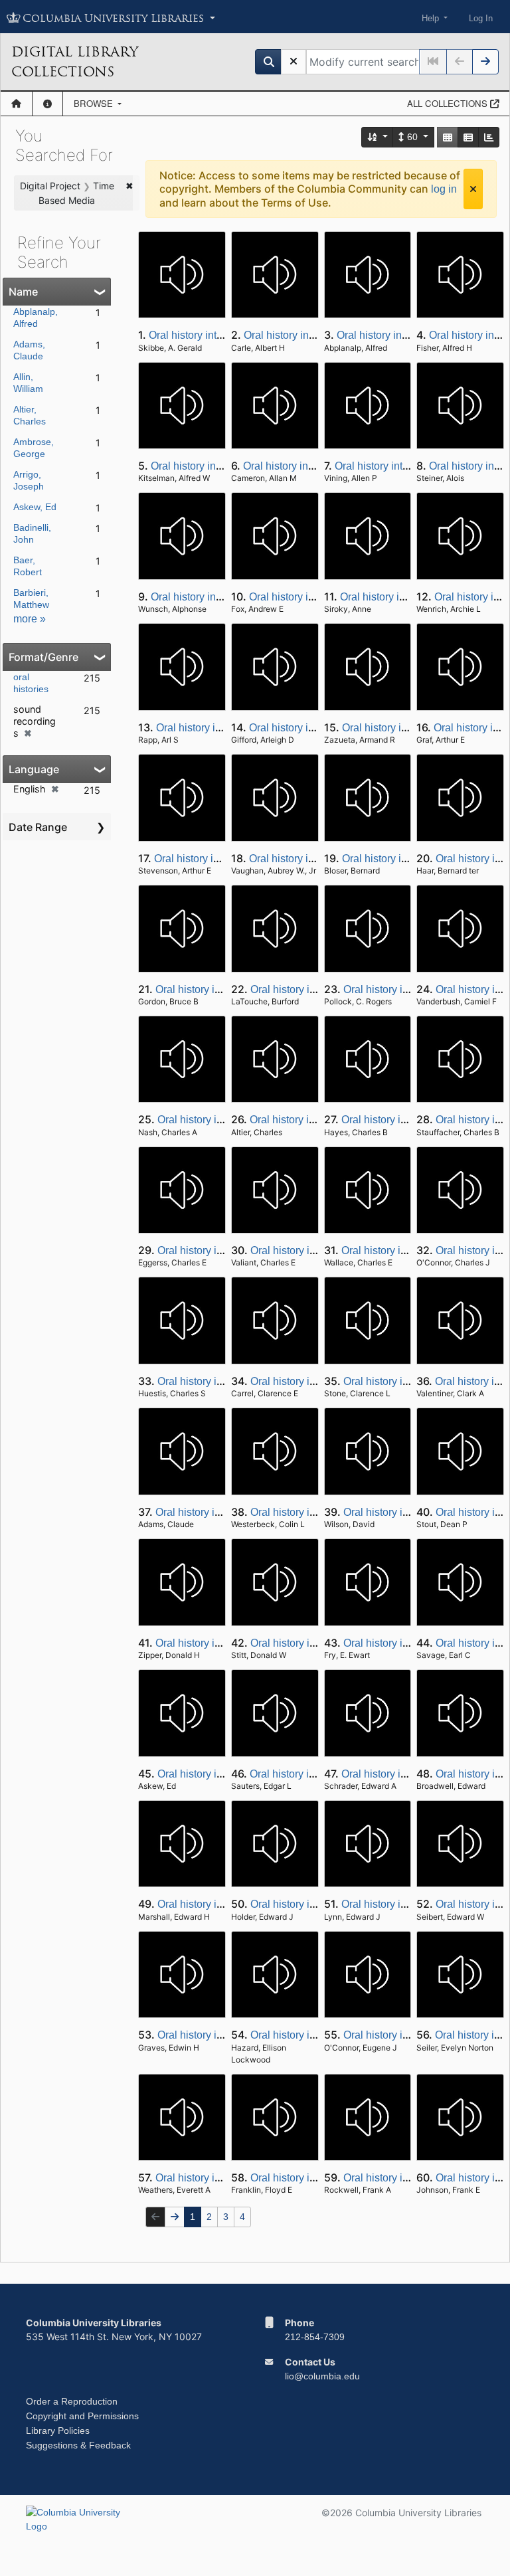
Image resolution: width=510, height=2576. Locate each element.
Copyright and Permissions (82, 2416)
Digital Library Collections (75, 62)
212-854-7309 (315, 2337)
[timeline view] (489, 137)
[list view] (468, 137)
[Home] (16, 104)
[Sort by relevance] (378, 137)
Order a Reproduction (72, 2401)
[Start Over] (294, 62)
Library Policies (58, 2431)
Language (34, 769)
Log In (481, 18)
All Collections (449, 103)
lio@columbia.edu (322, 2376)
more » (30, 619)
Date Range (38, 827)
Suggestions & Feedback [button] (78, 2445)
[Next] (485, 62)
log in (444, 189)
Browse (95, 103)
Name (23, 292)
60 (412, 137)
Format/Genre (43, 657)
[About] (47, 104)
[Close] (473, 189)
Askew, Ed (35, 507)
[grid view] (448, 137)
